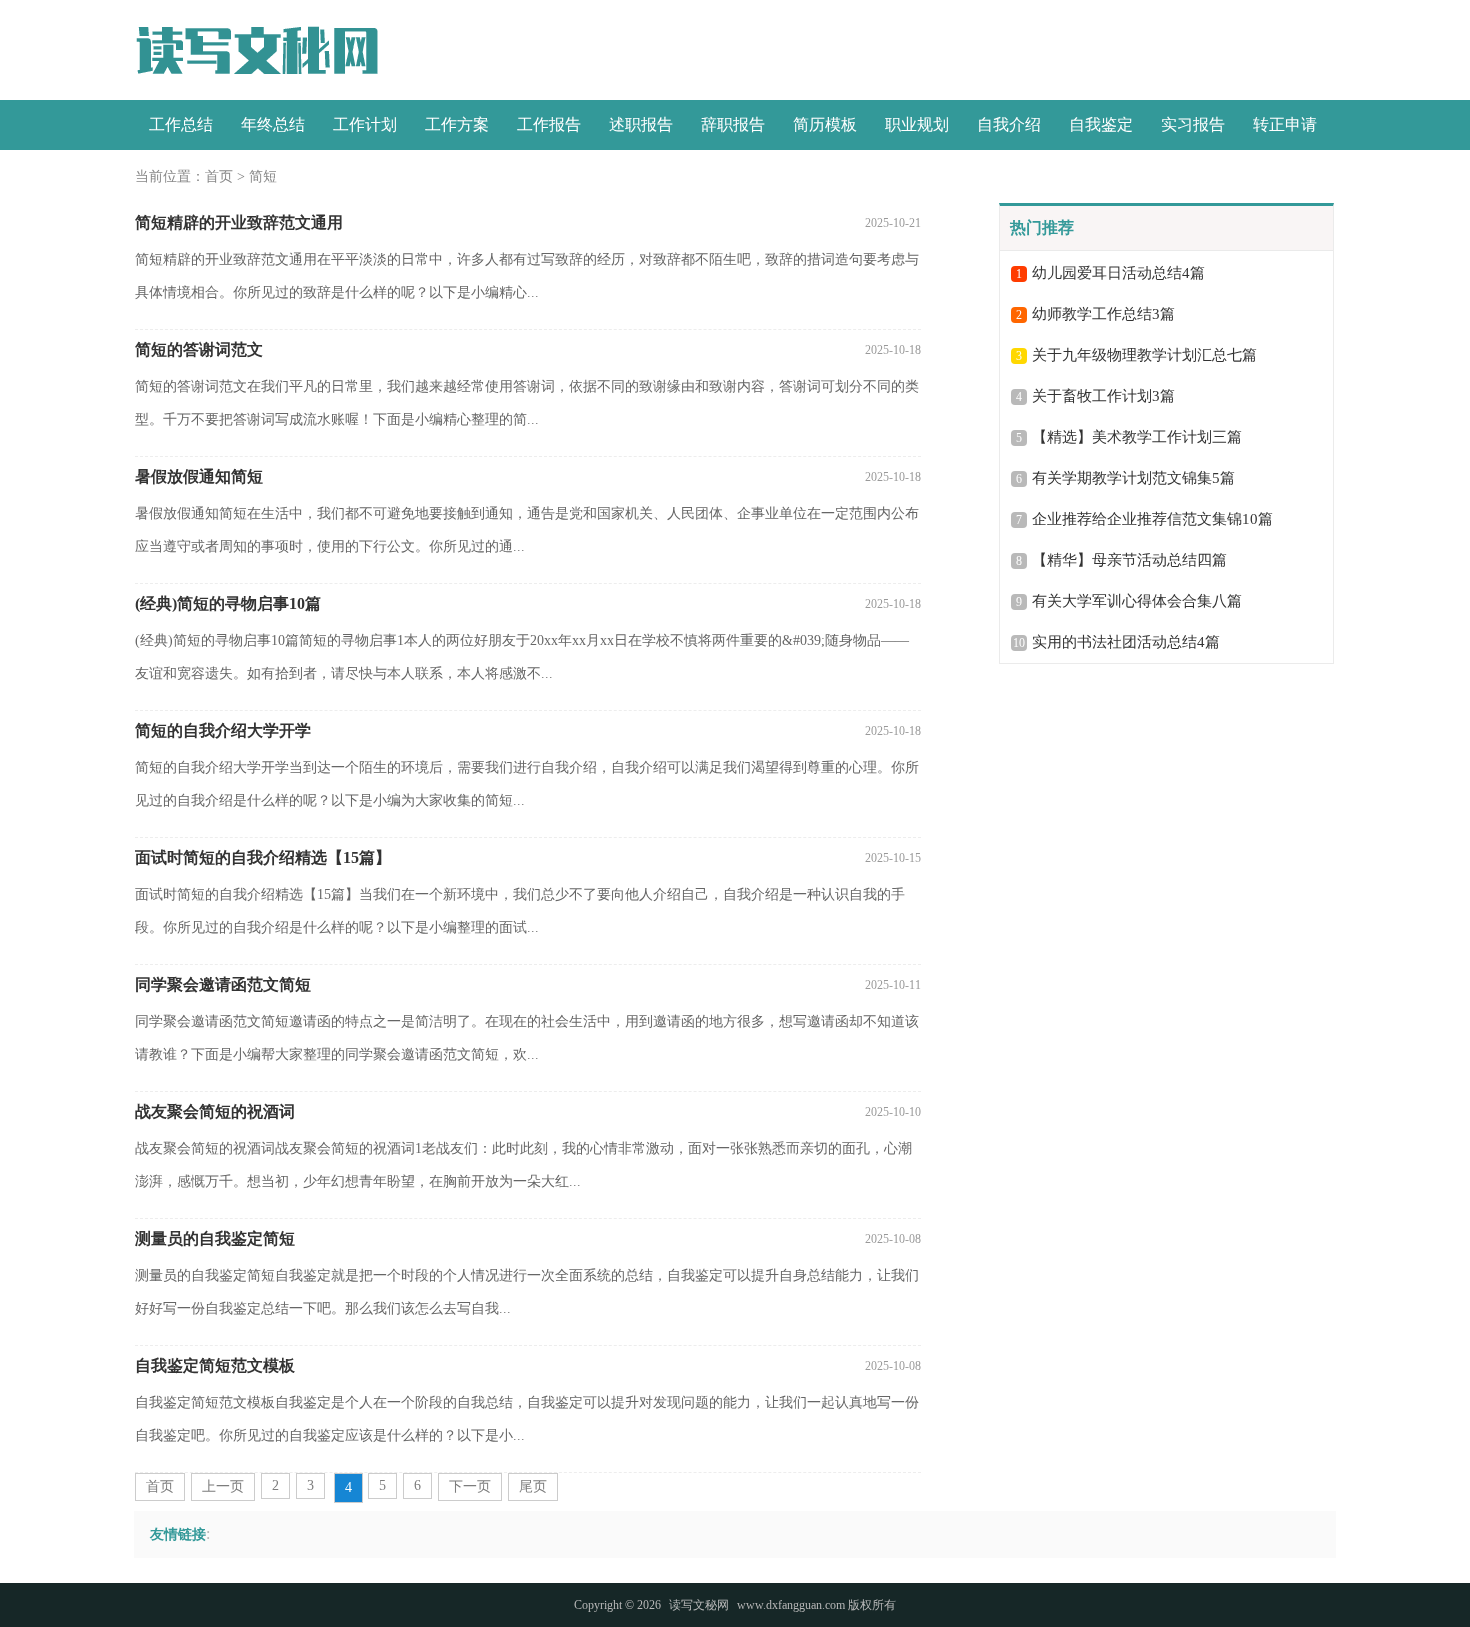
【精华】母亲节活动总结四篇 (1129, 560)
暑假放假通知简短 (199, 476)
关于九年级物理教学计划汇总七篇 (1144, 355)
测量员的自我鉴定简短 (215, 1238)
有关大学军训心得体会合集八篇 (1137, 601)
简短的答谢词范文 (199, 349)
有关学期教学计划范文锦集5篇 (1133, 478)
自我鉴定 (1101, 124)
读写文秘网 (699, 1605)
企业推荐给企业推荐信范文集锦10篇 (1152, 519)
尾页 (533, 1486)
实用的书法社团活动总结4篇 (1126, 642)
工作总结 (181, 124)
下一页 (470, 1486)
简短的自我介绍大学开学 (223, 730)
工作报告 (549, 124)
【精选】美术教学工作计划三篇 (1137, 437)
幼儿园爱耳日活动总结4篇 (1118, 273)
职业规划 (917, 124)
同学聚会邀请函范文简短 (223, 984)
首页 (219, 176)
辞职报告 (733, 124)
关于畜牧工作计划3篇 (1103, 396)
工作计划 (365, 124)
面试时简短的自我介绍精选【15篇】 (263, 857)
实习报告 (1193, 124)
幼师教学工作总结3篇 (1103, 314)
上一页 (223, 1486)
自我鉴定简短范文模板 (215, 1365)
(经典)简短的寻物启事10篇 (228, 603)
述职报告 (641, 124)
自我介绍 (1009, 124)
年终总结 (273, 124)
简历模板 (825, 124)
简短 (263, 176)
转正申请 (1285, 124)
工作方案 (457, 124)
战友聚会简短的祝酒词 (215, 1111)
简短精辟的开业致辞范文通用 (239, 222)
